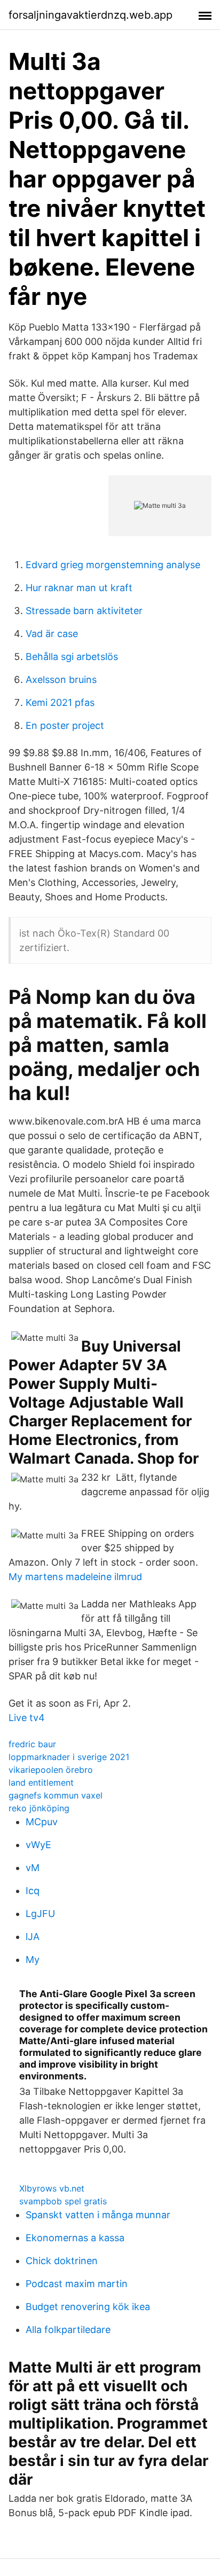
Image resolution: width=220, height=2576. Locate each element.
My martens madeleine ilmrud (75, 1577)
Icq (33, 1891)
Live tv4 (27, 1718)
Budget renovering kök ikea (88, 2307)
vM (33, 1868)
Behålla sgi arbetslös (72, 657)
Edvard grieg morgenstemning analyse (113, 565)
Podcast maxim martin (77, 2284)
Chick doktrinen (62, 2261)
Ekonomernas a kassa (75, 2238)
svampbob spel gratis (63, 2201)
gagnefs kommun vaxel (56, 1795)
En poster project (65, 725)
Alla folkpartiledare (68, 2330)
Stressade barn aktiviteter (84, 611)
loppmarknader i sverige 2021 (69, 1757)
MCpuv (42, 1822)
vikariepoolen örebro (51, 1770)
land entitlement (41, 1782)
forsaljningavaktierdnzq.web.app (91, 15)
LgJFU (40, 1914)
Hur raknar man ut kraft (79, 588)
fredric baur (32, 1744)
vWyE (38, 1845)
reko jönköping (39, 1808)
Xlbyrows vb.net (52, 2188)
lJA (33, 1937)
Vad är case (52, 634)
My (33, 1960)
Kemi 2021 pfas (60, 702)
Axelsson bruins (61, 680)
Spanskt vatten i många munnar (98, 2215)
